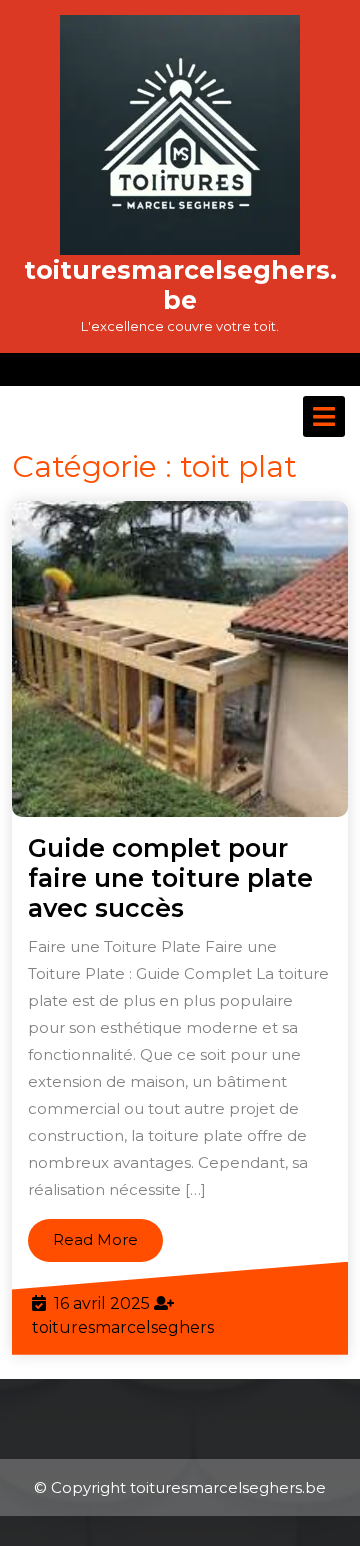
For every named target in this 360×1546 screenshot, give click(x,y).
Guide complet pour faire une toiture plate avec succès (170, 878)
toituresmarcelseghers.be (180, 285)
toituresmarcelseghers (123, 1327)
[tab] (324, 416)
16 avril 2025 (102, 1303)
